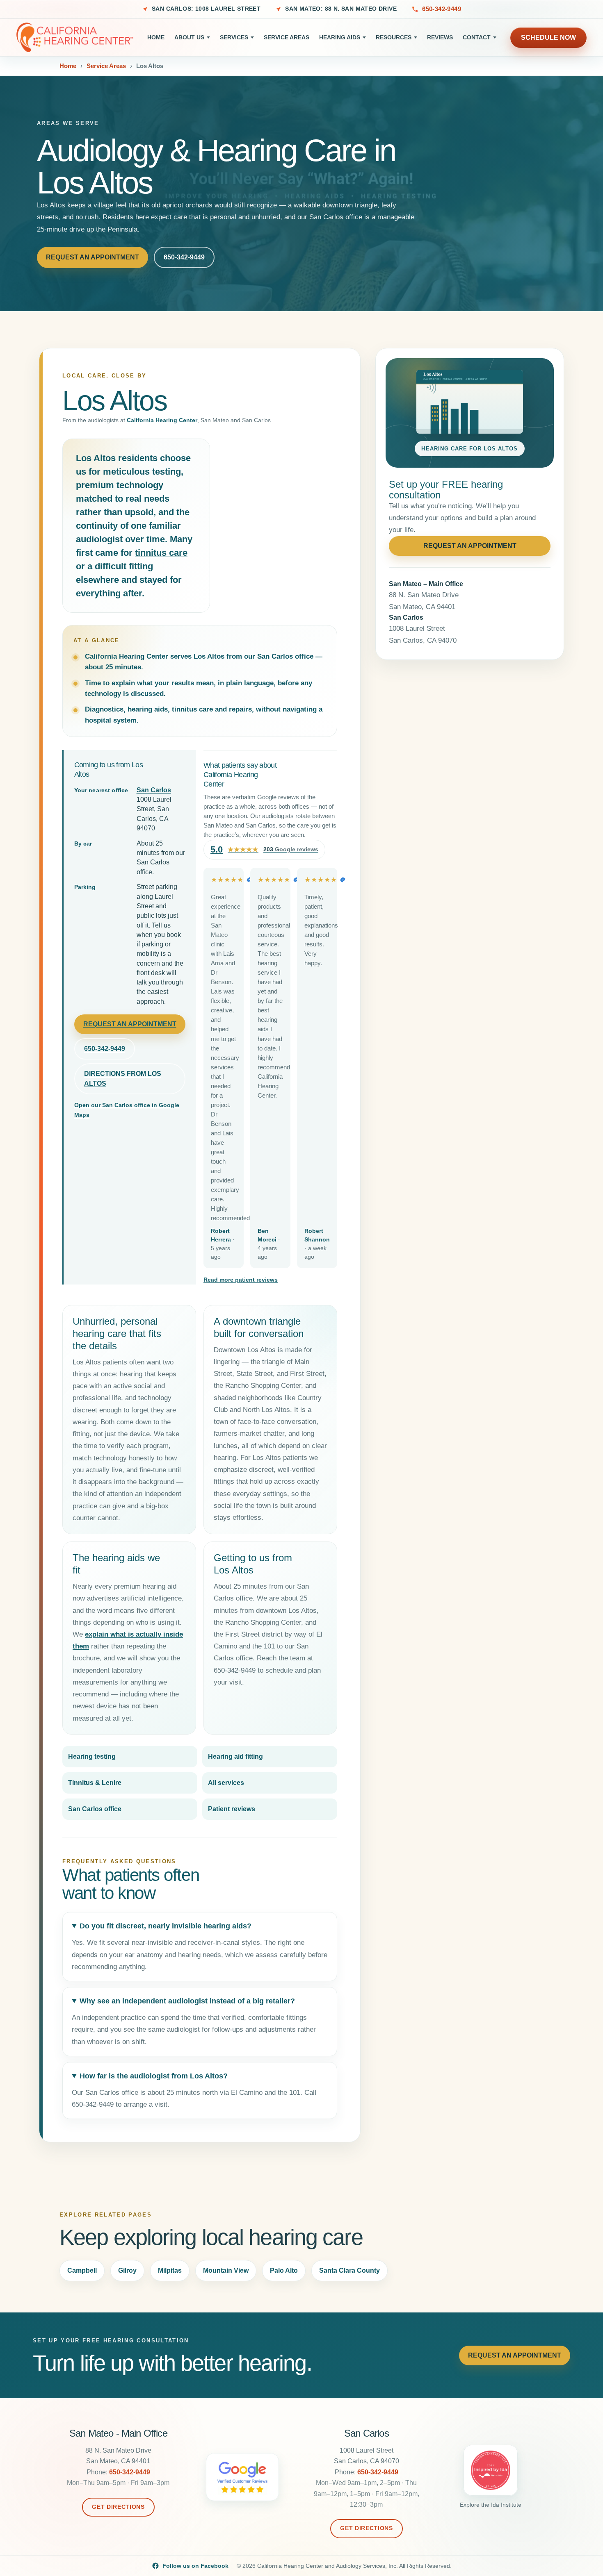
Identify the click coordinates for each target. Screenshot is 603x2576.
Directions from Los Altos (123, 1079)
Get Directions (118, 2507)
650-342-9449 (442, 9)
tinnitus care (161, 553)
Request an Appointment (93, 257)
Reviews (440, 37)
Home (156, 37)
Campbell (82, 2270)
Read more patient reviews (241, 1280)
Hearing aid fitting (235, 1756)
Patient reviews (232, 1809)
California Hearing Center (162, 420)
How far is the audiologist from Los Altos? (154, 2076)
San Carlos (154, 790)
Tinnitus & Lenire (95, 1783)
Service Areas (287, 37)
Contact (477, 37)
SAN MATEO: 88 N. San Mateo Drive (341, 9)
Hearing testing (92, 1756)
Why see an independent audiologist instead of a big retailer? (187, 2001)
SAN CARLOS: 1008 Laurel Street (206, 9)
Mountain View (226, 2270)
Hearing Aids (340, 37)
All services (226, 1783)
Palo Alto (284, 2270)
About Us (189, 37)
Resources (394, 37)
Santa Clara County (349, 2270)
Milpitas (170, 2270)
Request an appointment (130, 1024)
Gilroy (127, 2270)
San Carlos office (95, 1809)
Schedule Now (548, 37)
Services (234, 37)
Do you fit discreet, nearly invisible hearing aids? (166, 1926)
